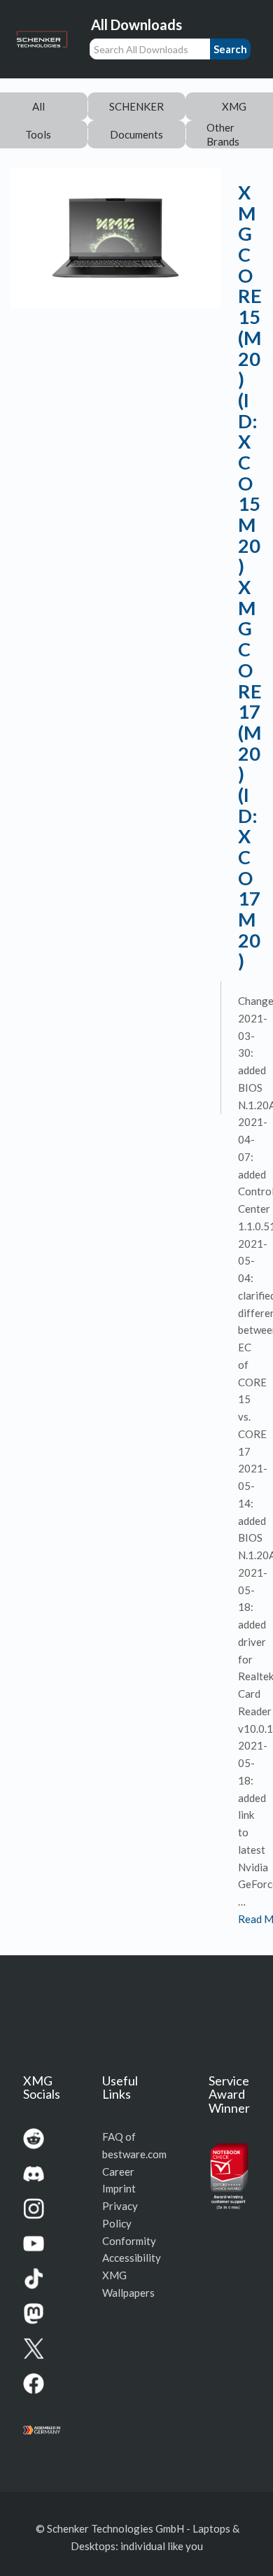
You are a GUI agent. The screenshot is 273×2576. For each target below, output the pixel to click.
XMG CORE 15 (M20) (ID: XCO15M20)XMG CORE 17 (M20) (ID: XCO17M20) (250, 576)
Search (230, 49)
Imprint (119, 2188)
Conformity (129, 2241)
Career (118, 2172)
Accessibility (132, 2258)
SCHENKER (136, 106)
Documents (136, 134)
